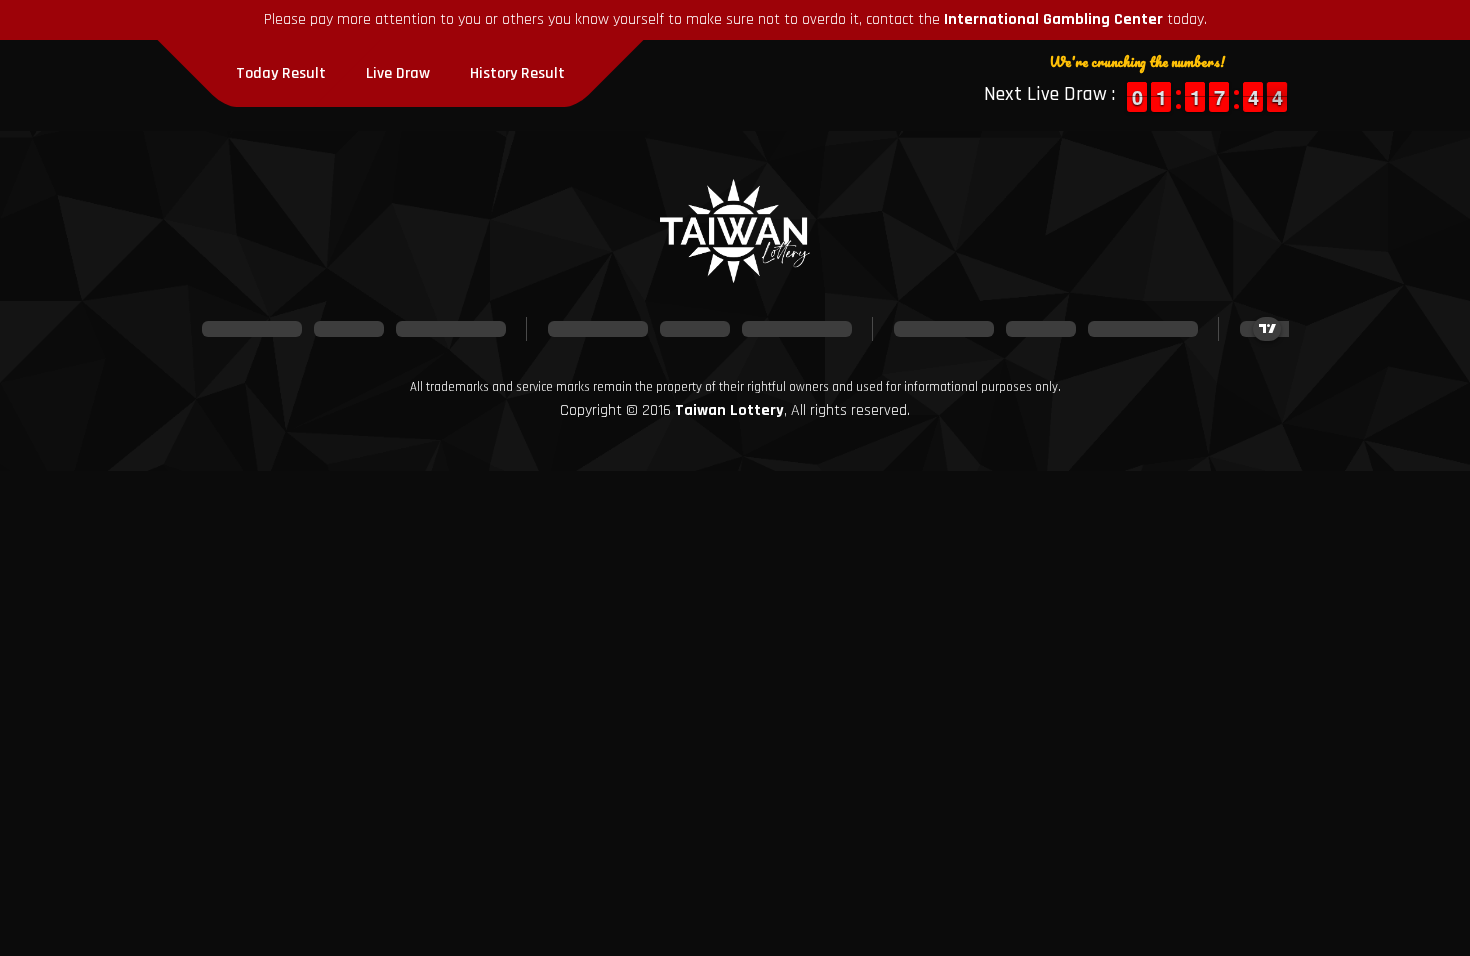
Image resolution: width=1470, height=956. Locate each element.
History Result (517, 73)
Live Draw (398, 73)
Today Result (281, 73)
